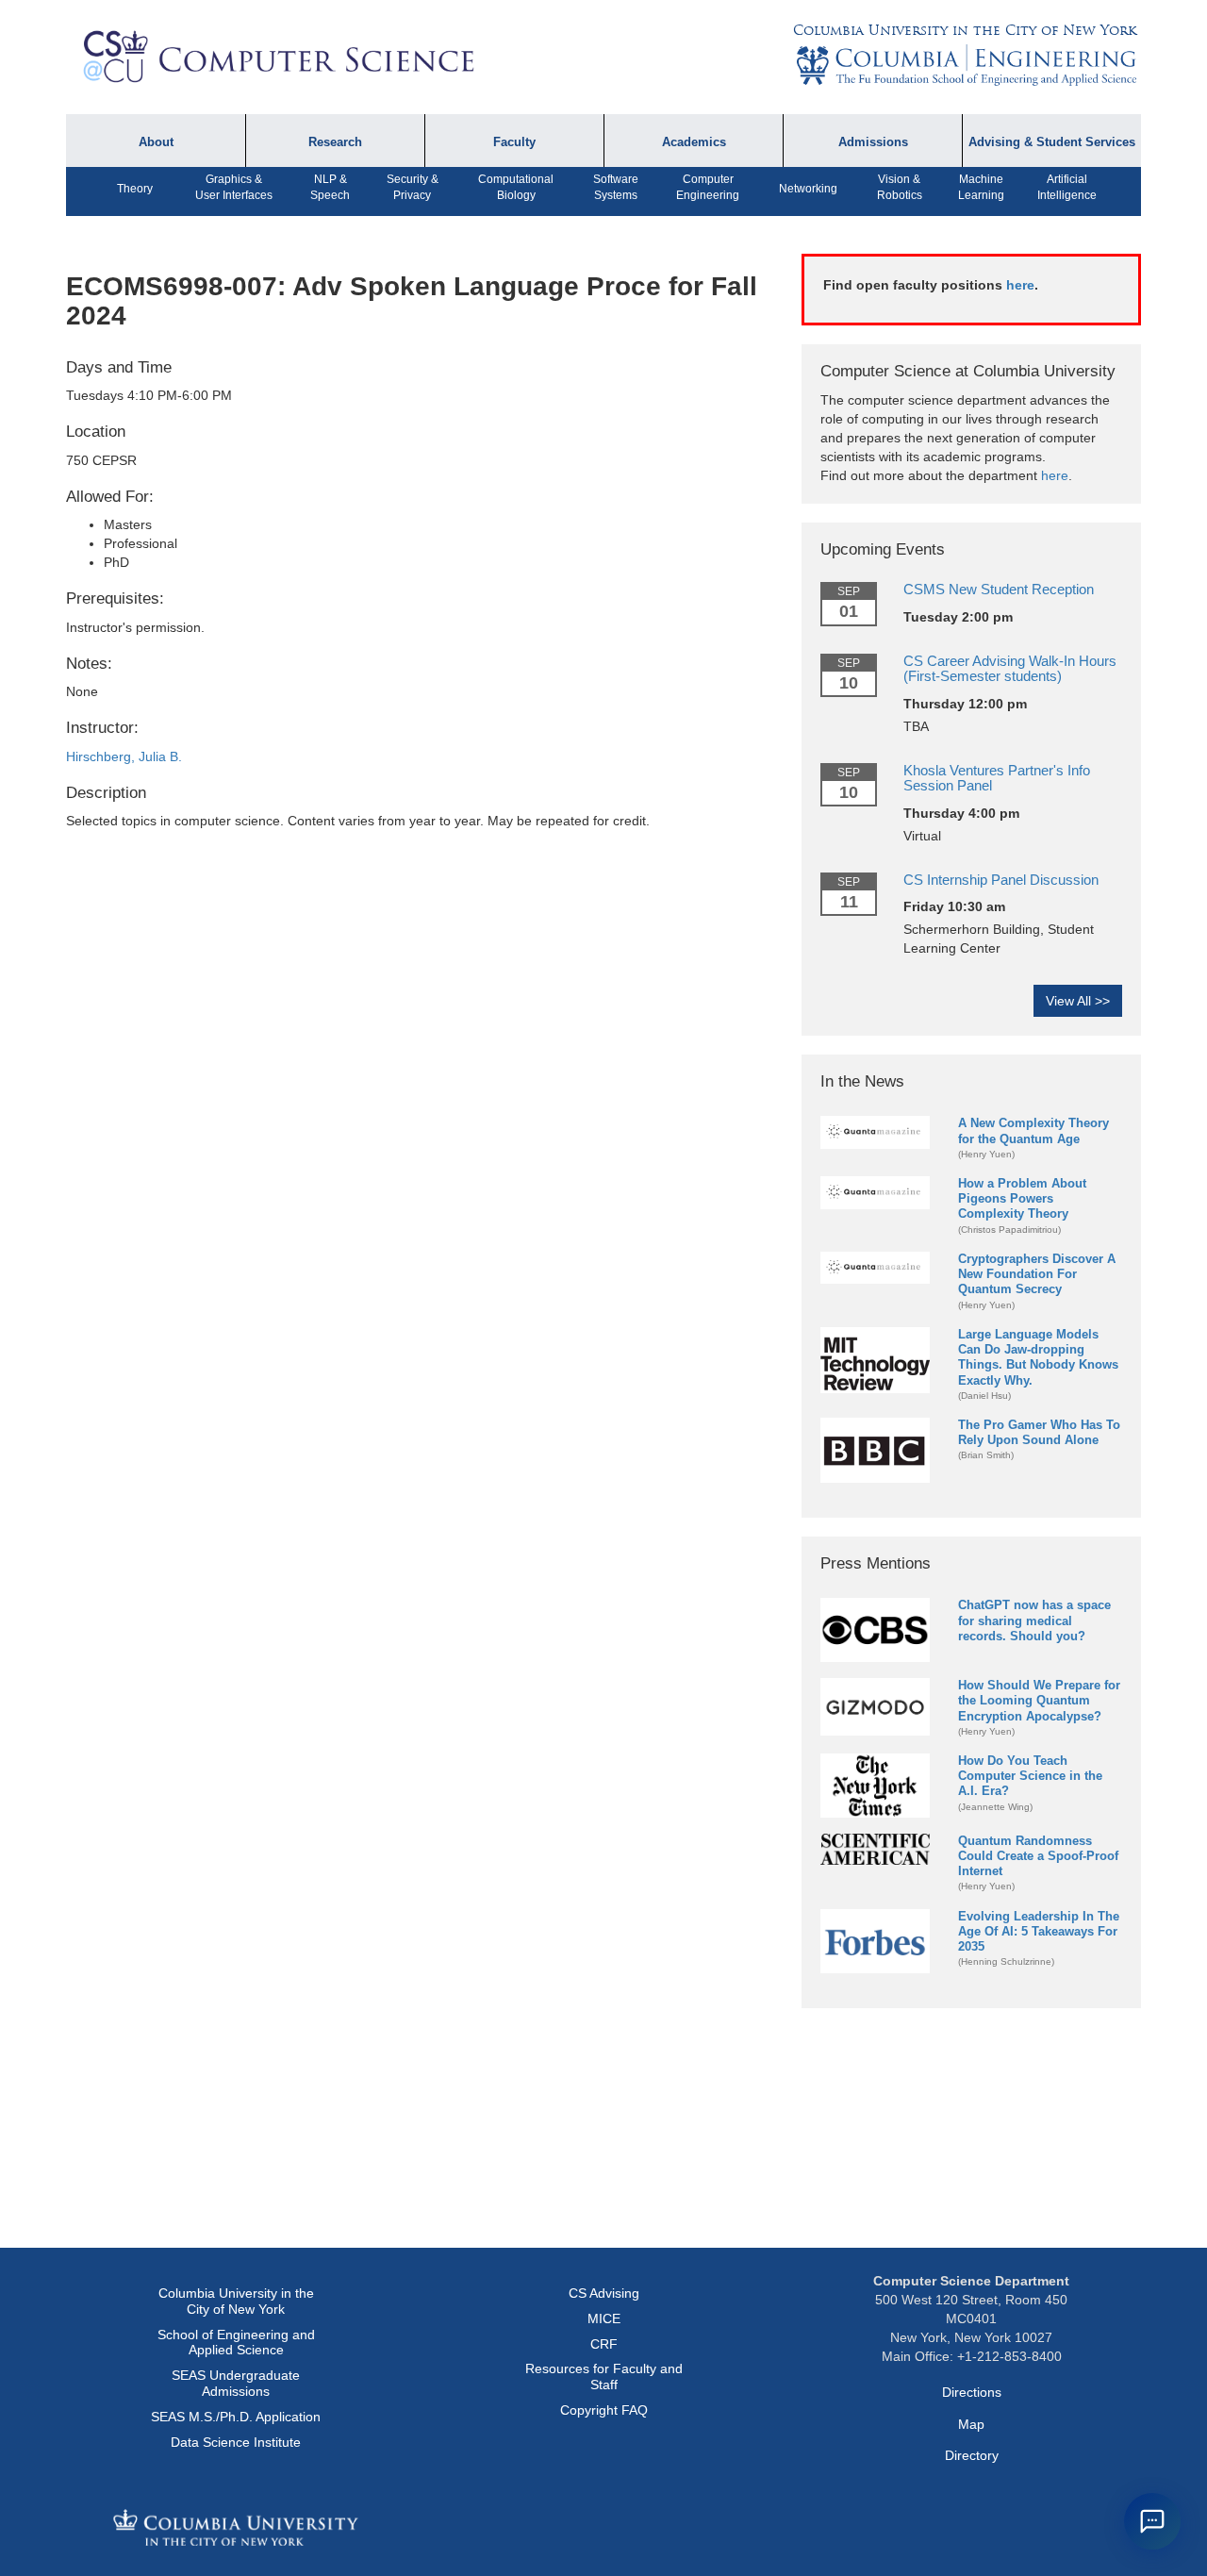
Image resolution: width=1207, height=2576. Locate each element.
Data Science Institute (236, 2442)
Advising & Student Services (1052, 142)
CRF (604, 2344)
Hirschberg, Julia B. (124, 756)
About (156, 142)
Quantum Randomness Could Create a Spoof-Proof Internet (1038, 1856)
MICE (604, 2318)
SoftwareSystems (616, 187)
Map (971, 2424)
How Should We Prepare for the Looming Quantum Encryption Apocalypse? (1039, 1700)
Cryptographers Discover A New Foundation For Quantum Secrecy (1037, 1274)
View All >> (1078, 1001)
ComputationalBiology (516, 187)
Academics (694, 142)
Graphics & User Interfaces (234, 187)
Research (335, 142)
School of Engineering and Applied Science (236, 2343)
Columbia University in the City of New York (965, 30)
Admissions (873, 142)
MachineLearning (981, 187)
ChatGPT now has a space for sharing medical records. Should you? (1034, 1620)
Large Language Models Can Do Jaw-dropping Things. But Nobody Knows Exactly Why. (1038, 1357)
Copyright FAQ (604, 2410)
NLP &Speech (330, 187)
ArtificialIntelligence (1067, 187)
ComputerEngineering (708, 187)
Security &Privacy (413, 187)
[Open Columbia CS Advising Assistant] (1152, 2521)
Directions (972, 2392)
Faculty (514, 142)
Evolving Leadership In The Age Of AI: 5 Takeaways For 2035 (1039, 1931)
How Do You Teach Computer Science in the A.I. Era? (1030, 1776)
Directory (972, 2455)
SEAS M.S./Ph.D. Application (236, 2417)
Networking (808, 189)
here (1020, 285)
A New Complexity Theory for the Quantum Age (1033, 1130)
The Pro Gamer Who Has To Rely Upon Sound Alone (1039, 1432)
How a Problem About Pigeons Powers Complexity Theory (1022, 1198)
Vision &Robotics (900, 187)
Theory (135, 189)
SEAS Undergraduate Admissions (236, 2383)
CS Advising (604, 2293)
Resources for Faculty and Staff (604, 2377)
